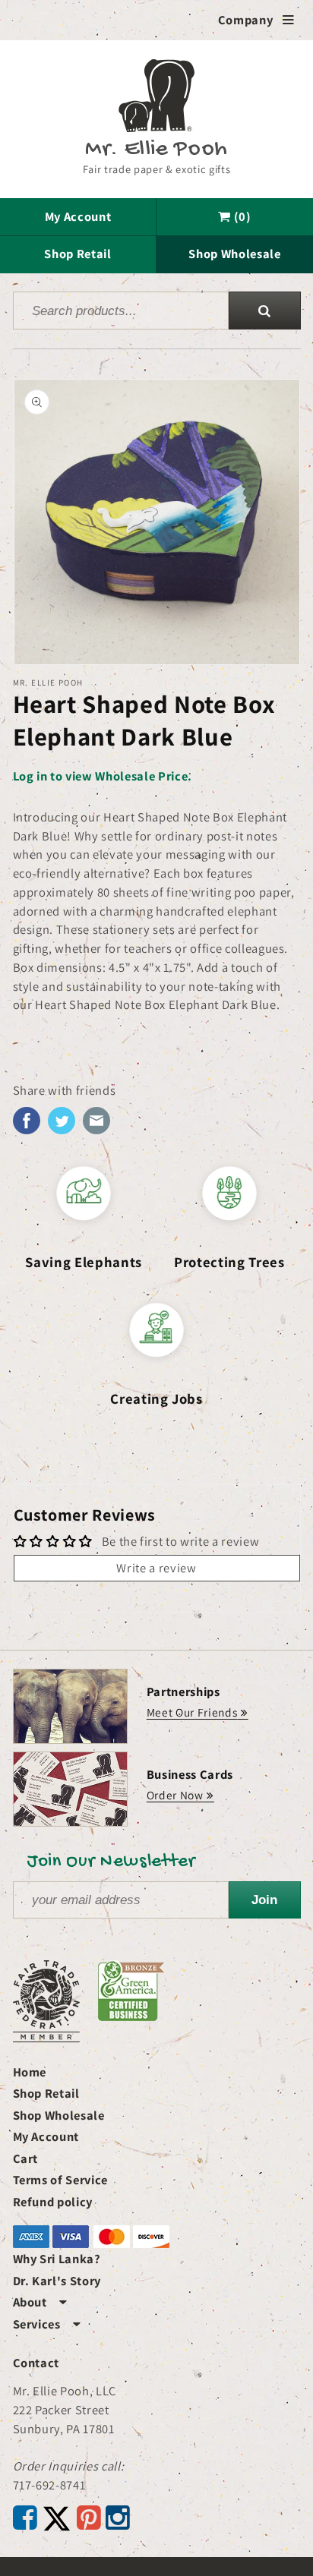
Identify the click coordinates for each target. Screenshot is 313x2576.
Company (256, 20)
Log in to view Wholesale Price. (103, 776)
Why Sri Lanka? (57, 2259)
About (40, 2302)
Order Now (175, 1795)
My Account (78, 216)
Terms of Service (61, 2180)
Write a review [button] (156, 1568)
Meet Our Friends (192, 1712)
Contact (36, 2363)
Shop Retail (77, 254)
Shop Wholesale (234, 254)
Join (264, 1900)
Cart (26, 2158)
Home (30, 2072)
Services (47, 2324)
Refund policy (53, 2202)
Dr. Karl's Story (57, 2281)
